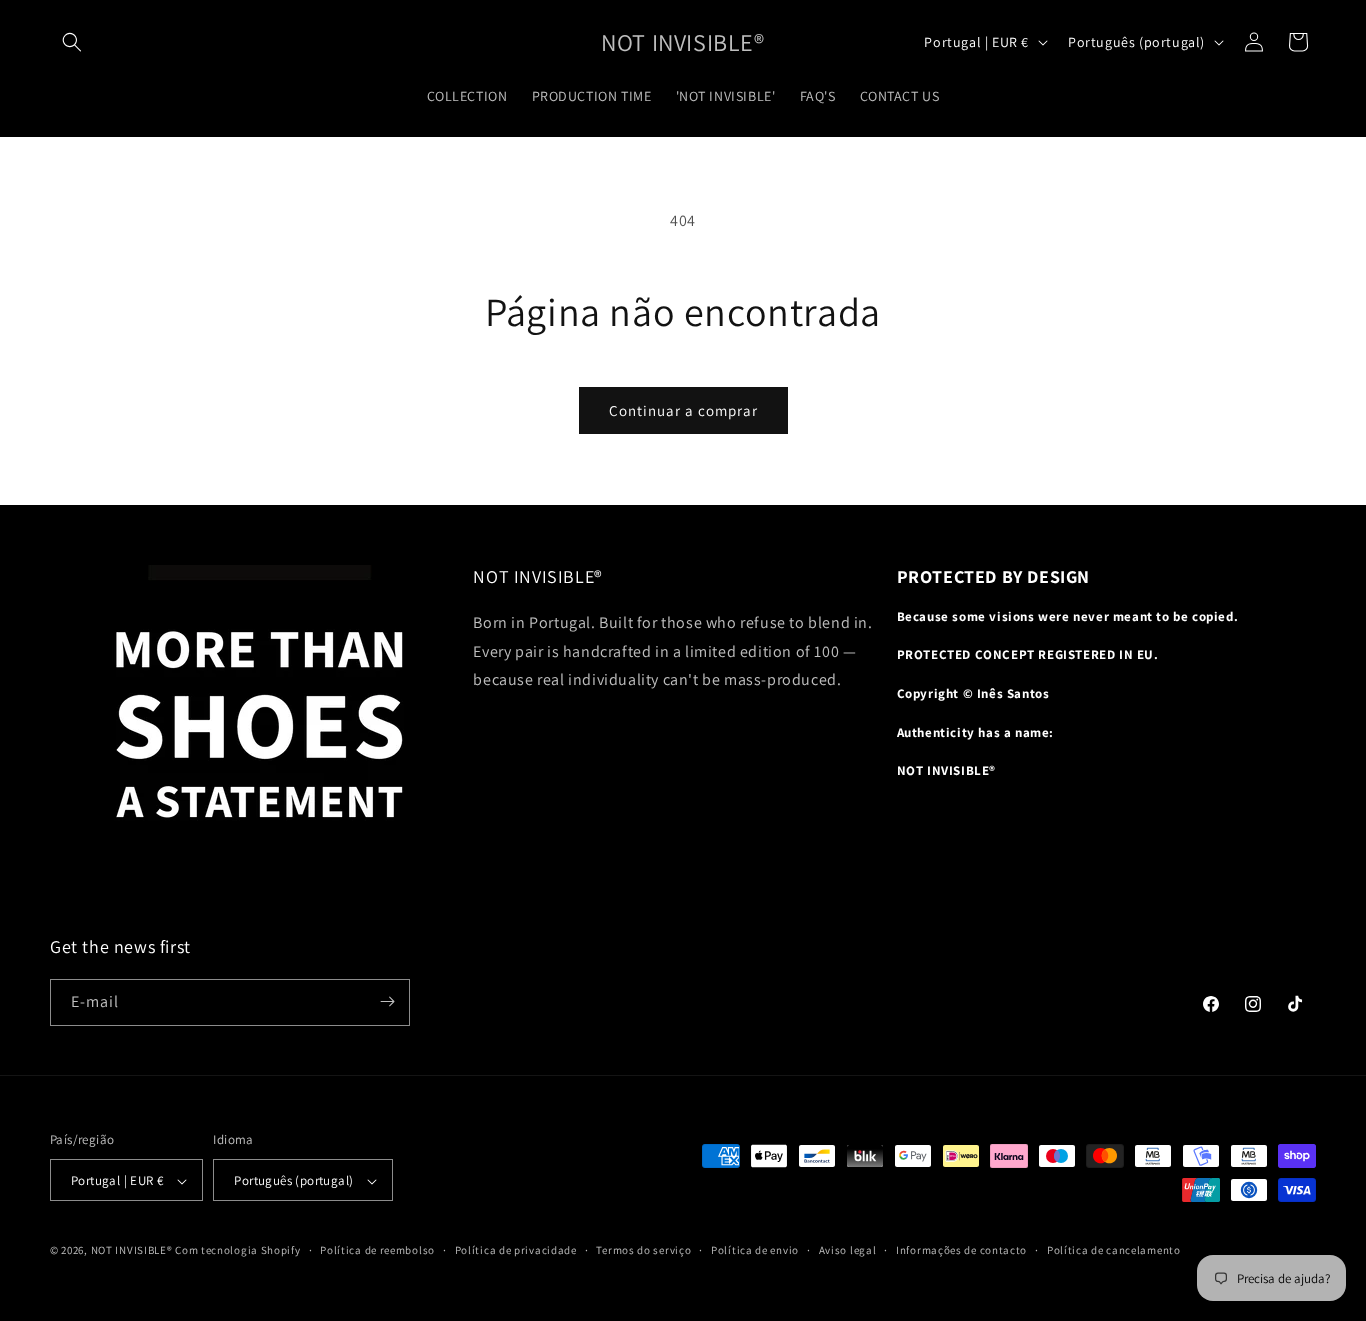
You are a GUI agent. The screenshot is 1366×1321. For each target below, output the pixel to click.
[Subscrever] (387, 1001)
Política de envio (755, 1250)
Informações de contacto (961, 1250)
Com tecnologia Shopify (237, 1251)
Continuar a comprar (683, 410)
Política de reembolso (377, 1250)
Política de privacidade (516, 1250)
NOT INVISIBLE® (132, 1251)
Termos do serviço (643, 1250)
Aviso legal (848, 1250)
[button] (72, 42)
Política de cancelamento (1114, 1250)
